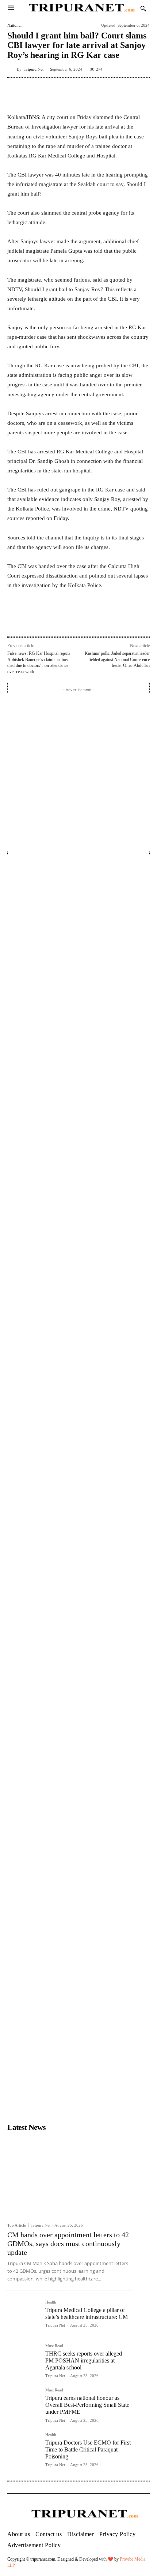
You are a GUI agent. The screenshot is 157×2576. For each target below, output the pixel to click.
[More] (142, 94)
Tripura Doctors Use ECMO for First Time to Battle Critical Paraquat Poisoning (88, 2449)
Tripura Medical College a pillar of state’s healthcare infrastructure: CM (87, 2313)
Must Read (54, 2346)
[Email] (88, 620)
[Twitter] (54, 620)
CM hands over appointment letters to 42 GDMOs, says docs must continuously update (68, 2243)
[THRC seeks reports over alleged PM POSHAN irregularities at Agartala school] (23, 2360)
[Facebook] (38, 620)
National (14, 25)
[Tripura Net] (12, 69)
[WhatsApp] (71, 620)
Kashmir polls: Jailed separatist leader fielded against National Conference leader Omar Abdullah (117, 659)
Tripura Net (34, 69)
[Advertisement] (78, 772)
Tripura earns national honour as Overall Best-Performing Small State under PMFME (87, 2405)
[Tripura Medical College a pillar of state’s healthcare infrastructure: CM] (23, 2316)
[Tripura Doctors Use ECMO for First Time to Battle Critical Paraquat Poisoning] (23, 2449)
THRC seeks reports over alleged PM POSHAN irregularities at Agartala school (84, 2360)
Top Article (17, 2225)
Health (51, 2302)
